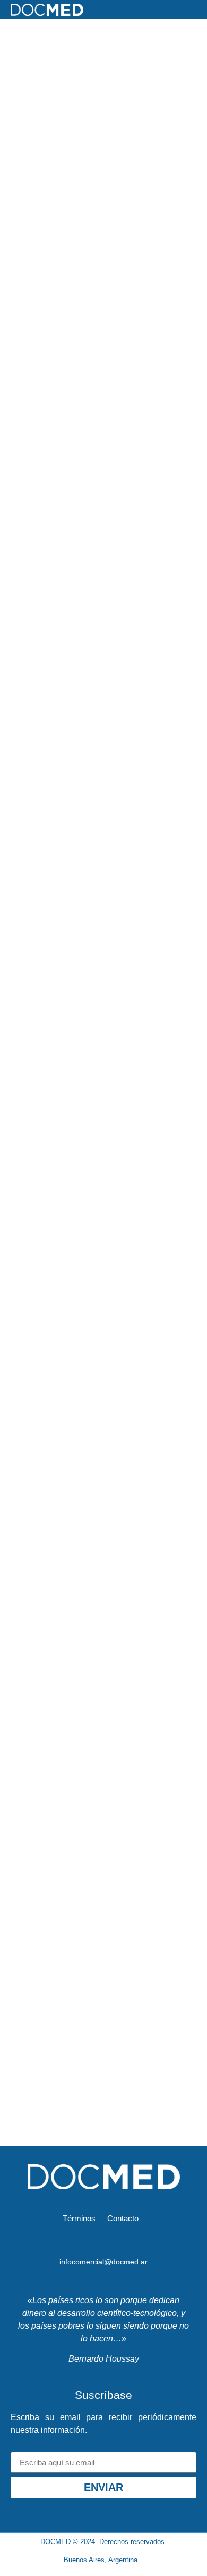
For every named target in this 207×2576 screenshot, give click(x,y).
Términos (79, 2218)
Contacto (123, 2218)
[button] (194, 10)
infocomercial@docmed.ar (103, 2262)
